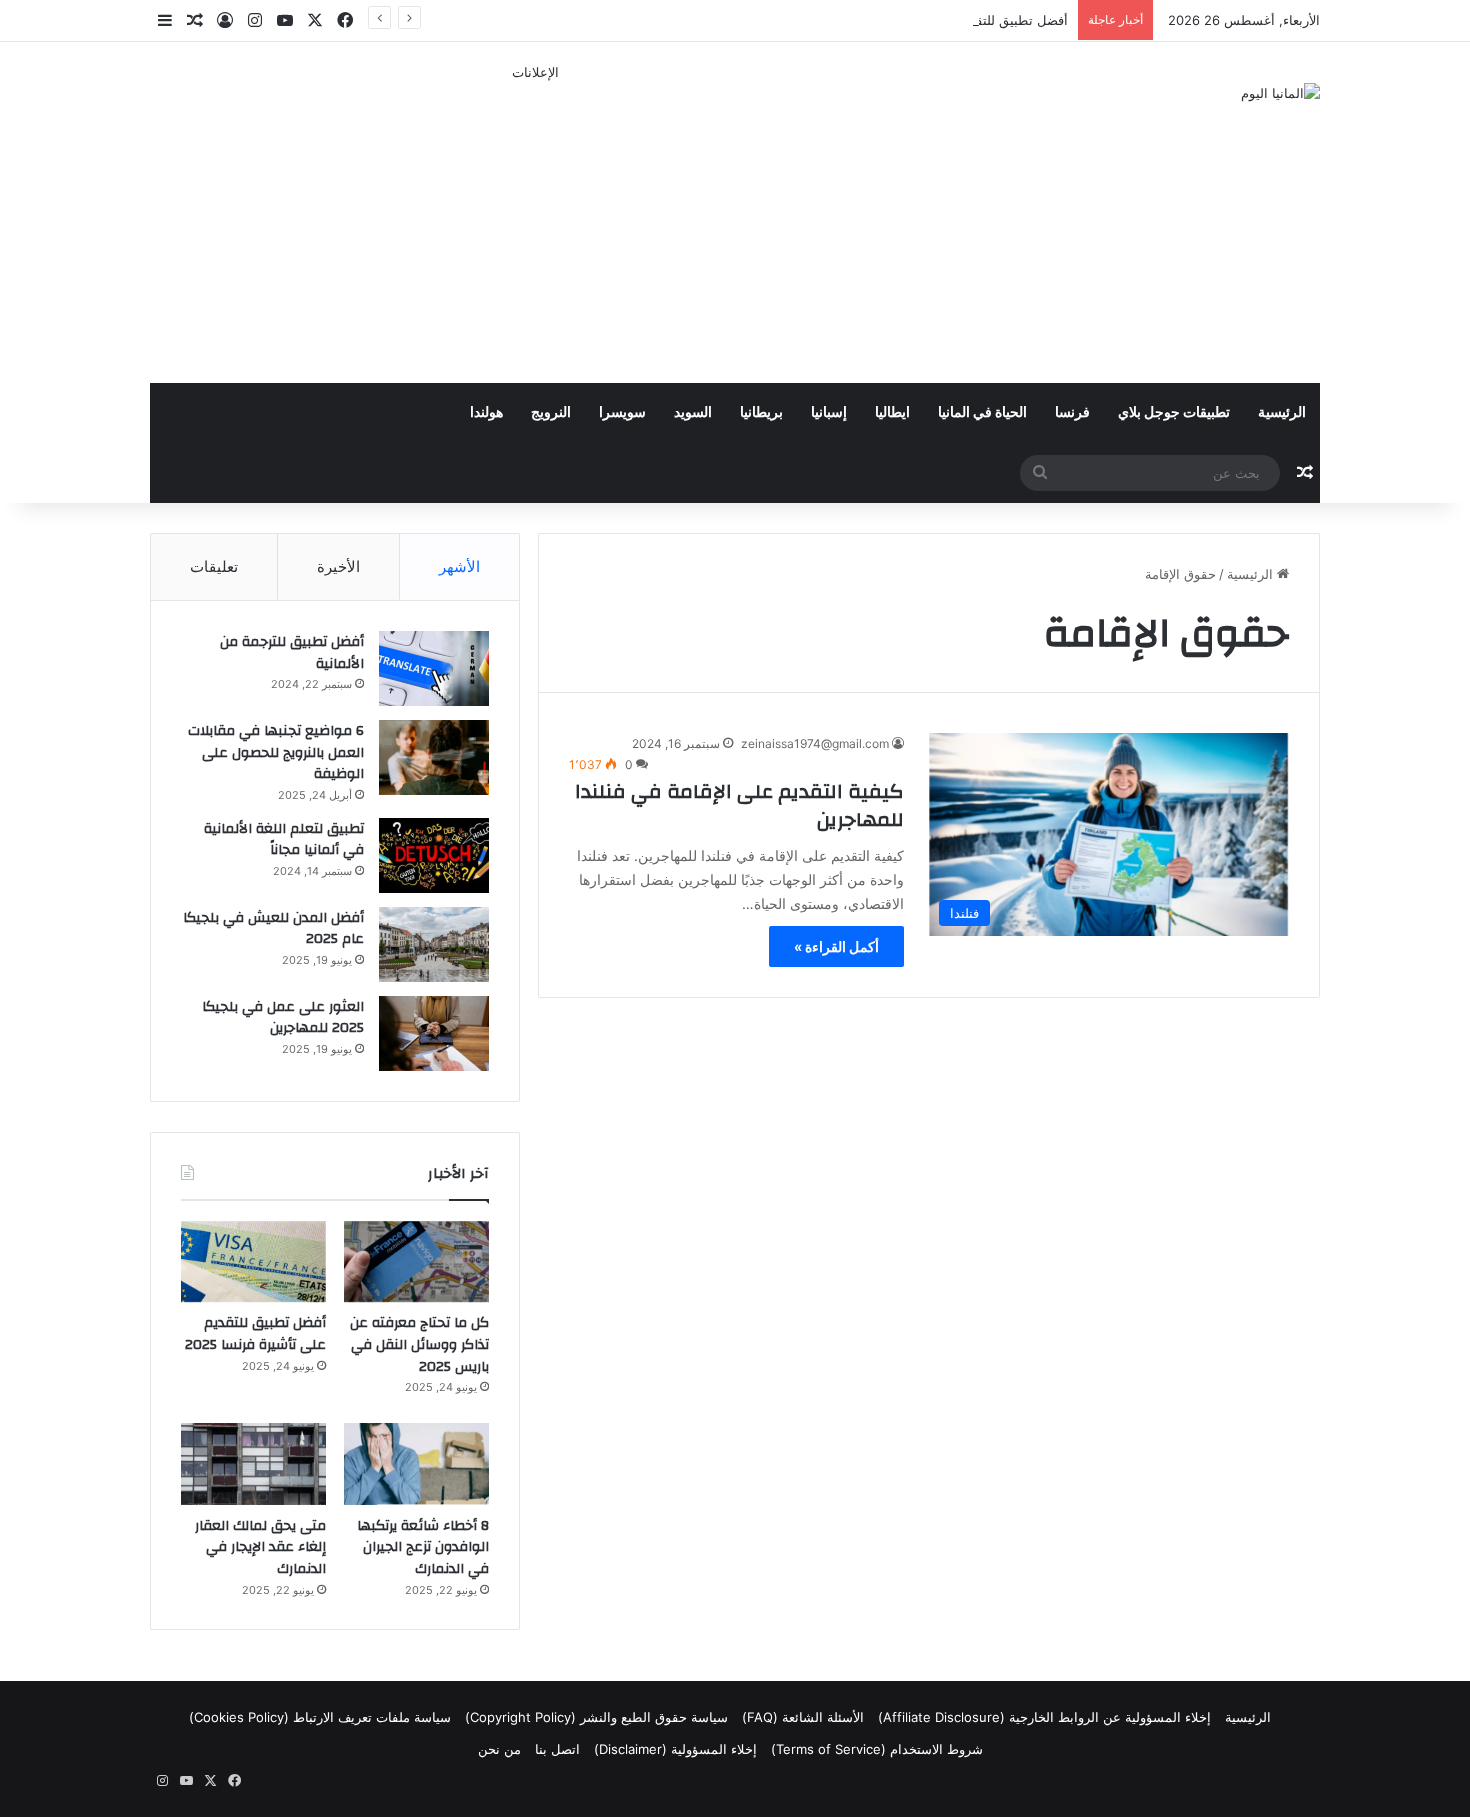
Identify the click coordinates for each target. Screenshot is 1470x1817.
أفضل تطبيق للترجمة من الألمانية (292, 653)
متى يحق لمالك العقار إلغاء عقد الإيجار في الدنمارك (260, 1547)
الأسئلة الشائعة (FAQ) (803, 1717)
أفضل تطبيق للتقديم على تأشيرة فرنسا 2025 (941, 20)
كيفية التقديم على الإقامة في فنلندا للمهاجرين (739, 805)
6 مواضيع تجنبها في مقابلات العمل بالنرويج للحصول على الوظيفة (276, 752)
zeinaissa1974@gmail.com (815, 743)
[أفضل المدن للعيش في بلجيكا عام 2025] (434, 944)
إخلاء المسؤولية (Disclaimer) (675, 1749)
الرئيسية (1282, 413)
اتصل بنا (557, 1749)
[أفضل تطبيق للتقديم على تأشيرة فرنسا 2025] (253, 1262)
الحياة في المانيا (982, 413)
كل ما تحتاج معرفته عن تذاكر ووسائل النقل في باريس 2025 (419, 1344)
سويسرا (622, 413)
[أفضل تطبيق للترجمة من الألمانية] (434, 668)
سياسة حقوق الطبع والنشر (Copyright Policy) (596, 1717)
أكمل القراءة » (836, 946)
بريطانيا (761, 413)
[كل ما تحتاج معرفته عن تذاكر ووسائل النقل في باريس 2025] (416, 1262)
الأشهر (459, 566)
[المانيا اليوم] (1280, 93)
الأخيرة (338, 566)
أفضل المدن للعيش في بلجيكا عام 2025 (273, 929)
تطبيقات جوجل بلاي (1174, 413)
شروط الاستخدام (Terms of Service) (877, 1749)
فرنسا (1072, 413)
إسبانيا (829, 413)
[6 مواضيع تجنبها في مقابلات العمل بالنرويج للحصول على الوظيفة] (434, 757)
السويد (693, 413)
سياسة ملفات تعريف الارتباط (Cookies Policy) (320, 1717)
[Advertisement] (535, 223)
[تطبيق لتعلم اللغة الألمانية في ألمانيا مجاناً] (434, 855)
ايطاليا (892, 413)
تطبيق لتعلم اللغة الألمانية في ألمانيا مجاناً (284, 840)
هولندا (486, 413)
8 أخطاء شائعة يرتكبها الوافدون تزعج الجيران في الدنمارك (423, 1547)
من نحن (499, 1749)
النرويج (551, 413)
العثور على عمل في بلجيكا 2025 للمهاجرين (283, 1018)
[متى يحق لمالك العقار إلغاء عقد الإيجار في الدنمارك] (253, 1464)
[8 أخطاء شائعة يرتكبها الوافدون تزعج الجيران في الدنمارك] (416, 1464)
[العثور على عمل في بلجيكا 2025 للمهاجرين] (434, 1033)
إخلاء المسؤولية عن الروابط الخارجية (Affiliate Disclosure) (1044, 1717)
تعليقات (214, 566)
